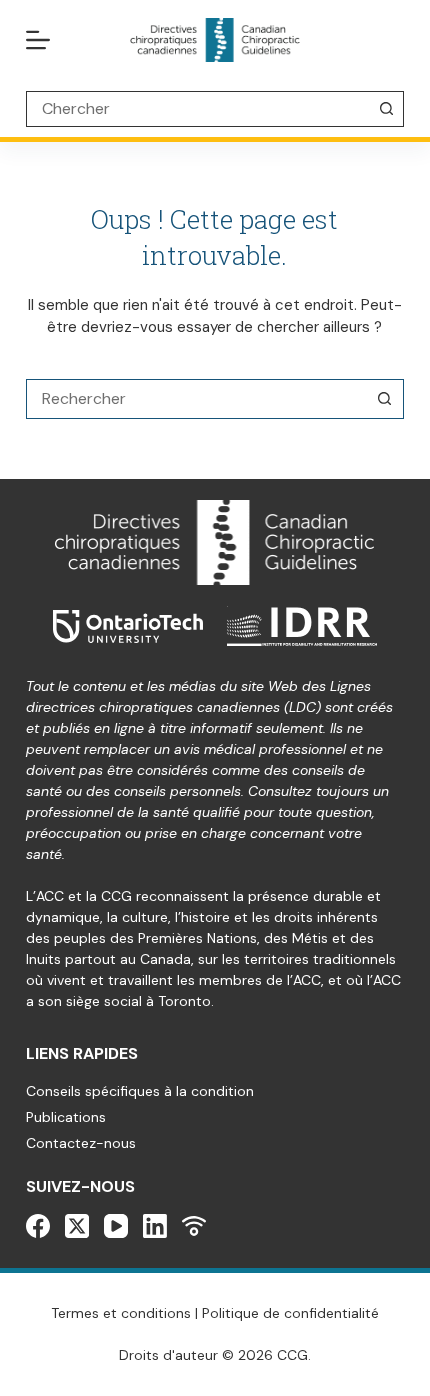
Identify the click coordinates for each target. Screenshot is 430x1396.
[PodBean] (194, 1226)
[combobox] (196, 399)
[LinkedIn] (155, 1226)
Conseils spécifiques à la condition (140, 1091)
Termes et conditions (121, 1313)
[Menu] (38, 40)
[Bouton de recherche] (386, 109)
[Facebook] (38, 1226)
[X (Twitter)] (77, 1226)
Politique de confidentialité (290, 1313)
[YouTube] (116, 1226)
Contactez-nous (81, 1143)
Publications (66, 1117)
